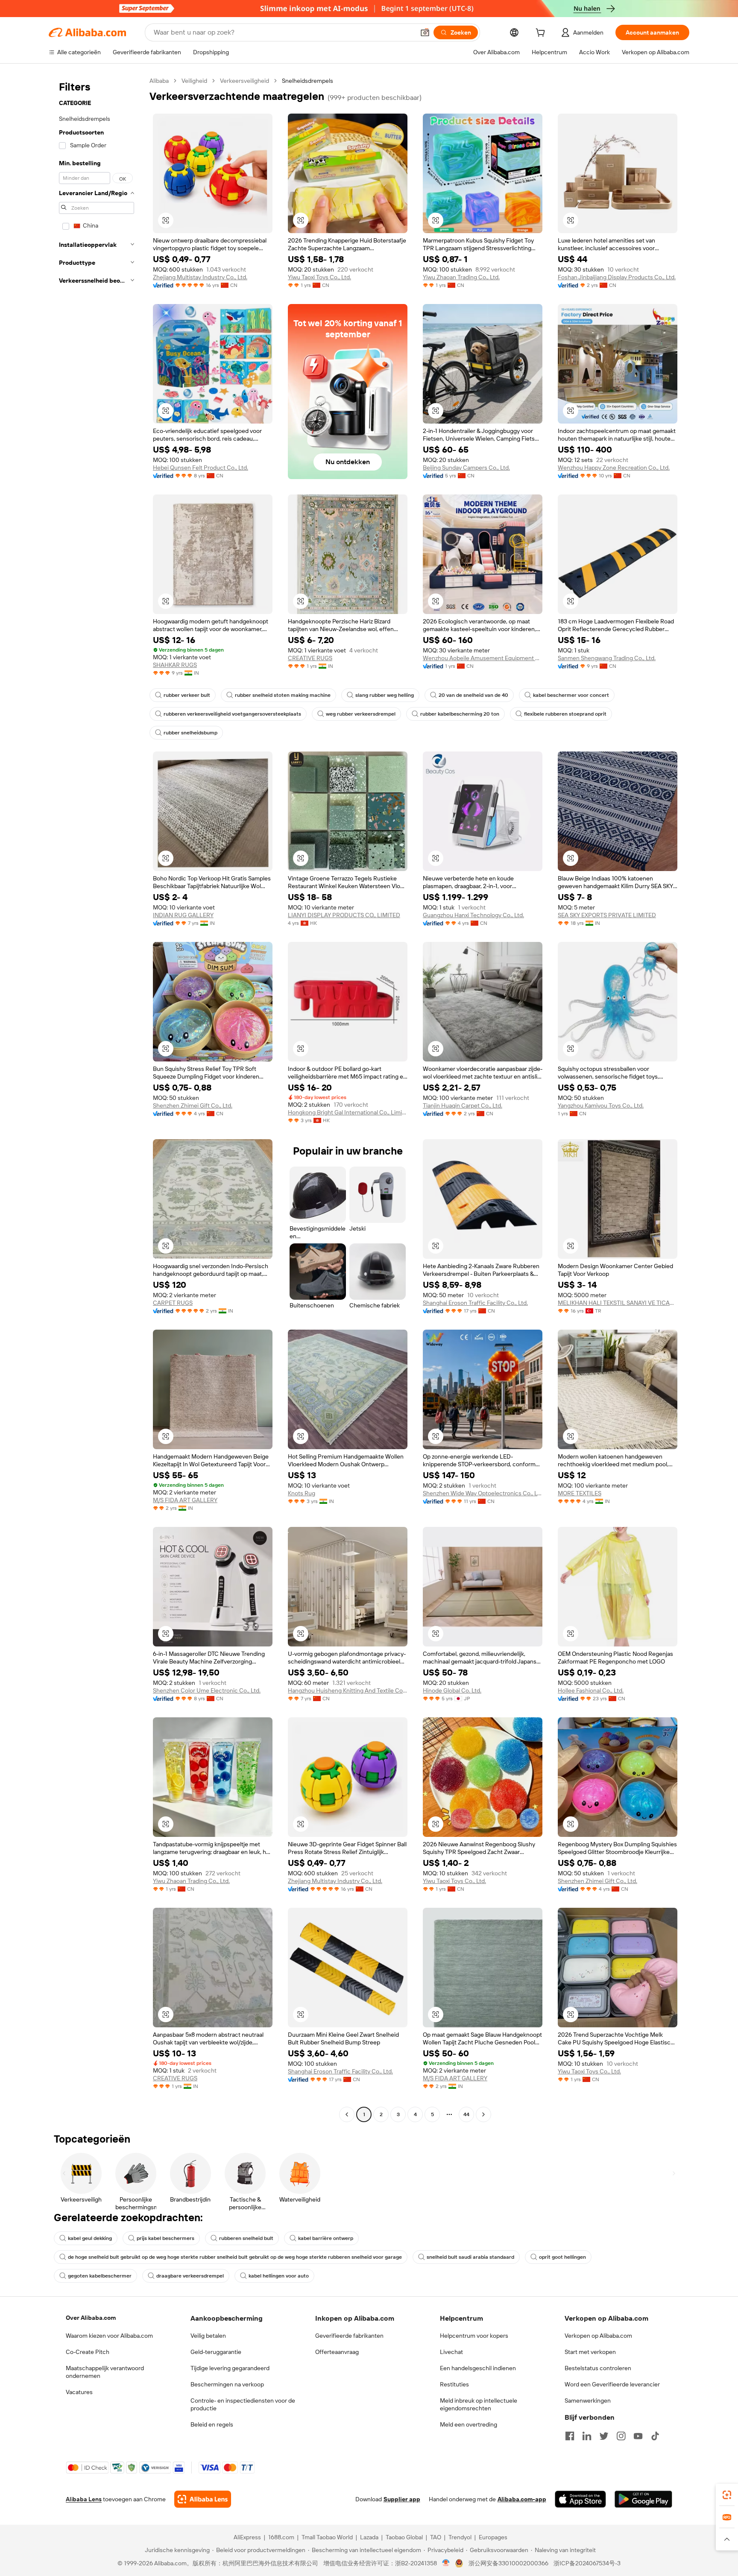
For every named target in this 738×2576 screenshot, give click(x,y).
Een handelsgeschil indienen (478, 2368)
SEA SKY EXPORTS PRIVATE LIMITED (607, 915)
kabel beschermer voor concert (571, 695)
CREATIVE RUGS (310, 658)
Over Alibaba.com (91, 2318)
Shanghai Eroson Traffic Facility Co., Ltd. (475, 1303)
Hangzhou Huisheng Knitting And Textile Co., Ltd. (348, 1690)
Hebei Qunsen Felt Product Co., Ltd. (201, 468)
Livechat (451, 2352)
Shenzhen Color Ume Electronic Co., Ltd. (207, 1690)
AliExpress (247, 2537)
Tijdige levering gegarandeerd (230, 2368)
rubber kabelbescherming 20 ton (460, 714)
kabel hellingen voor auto (279, 2276)
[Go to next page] (483, 2114)
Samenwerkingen (588, 2401)
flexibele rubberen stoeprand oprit (565, 714)
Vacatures (79, 2392)
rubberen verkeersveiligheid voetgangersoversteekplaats (232, 714)
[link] (727, 2495)
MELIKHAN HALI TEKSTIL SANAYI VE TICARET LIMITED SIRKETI (618, 1303)
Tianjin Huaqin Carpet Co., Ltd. (463, 1105)
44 (466, 2114)
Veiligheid (194, 81)
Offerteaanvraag (337, 2352)
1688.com (281, 2537)
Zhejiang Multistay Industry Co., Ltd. (200, 277)
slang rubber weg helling (385, 695)
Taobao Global (404, 2537)
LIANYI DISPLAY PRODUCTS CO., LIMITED (344, 915)
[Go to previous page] (347, 2114)
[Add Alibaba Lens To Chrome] (203, 2499)
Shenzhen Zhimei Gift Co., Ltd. (193, 1105)
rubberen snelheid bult (246, 2238)
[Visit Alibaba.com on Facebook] (570, 2436)
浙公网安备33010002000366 (508, 2563)
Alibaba (159, 81)
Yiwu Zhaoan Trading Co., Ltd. (461, 277)
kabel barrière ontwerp (326, 2238)
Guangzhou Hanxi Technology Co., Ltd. (473, 915)
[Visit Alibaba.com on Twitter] (604, 2436)
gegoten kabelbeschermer (100, 2276)
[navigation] (97, 1099)
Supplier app (402, 2499)
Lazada (369, 2537)
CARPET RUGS (173, 1303)
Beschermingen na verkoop (227, 2384)
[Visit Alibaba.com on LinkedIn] (587, 2436)
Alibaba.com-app (522, 2499)
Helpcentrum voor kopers (474, 2336)
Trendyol (460, 2537)
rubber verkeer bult (187, 695)
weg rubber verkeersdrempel (361, 714)
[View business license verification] (446, 2563)
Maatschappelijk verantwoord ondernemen (105, 2372)
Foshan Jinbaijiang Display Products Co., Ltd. (617, 277)
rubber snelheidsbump (190, 733)
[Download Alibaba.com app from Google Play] (643, 2499)
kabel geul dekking (90, 2238)
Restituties (454, 2384)
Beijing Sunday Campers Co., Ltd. (466, 468)
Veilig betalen (208, 2336)
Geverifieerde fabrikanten (349, 2336)
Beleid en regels (212, 2424)
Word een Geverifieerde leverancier (612, 2384)
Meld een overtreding (469, 2424)
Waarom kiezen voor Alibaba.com (109, 2336)
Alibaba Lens (84, 2499)
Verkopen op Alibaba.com (598, 2336)
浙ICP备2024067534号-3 (587, 2563)
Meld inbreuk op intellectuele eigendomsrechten (479, 2404)
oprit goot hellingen (562, 2257)
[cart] (542, 34)
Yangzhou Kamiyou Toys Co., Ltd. (601, 1105)
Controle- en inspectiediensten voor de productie (243, 2404)
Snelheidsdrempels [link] (307, 81)
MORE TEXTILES (580, 1493)
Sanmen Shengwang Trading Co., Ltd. (607, 658)
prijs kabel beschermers (165, 2238)
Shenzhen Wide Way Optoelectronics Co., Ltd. (483, 1493)
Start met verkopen (590, 2352)
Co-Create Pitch (88, 2352)
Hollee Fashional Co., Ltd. (591, 1690)
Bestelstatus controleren (598, 2368)
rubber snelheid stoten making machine (283, 695)
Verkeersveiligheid (245, 81)
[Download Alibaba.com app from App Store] (580, 2499)
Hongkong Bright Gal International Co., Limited (348, 1112)
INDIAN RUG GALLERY (183, 915)
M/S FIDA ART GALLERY (185, 1500)
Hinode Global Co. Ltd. (452, 1690)
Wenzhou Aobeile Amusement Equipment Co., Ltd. (483, 658)
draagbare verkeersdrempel (190, 2276)
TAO (436, 2537)
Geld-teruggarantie (216, 2352)
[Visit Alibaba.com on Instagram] (621, 2436)
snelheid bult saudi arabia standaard (470, 2257)
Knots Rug (302, 1493)
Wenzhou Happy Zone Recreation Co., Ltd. (614, 468)
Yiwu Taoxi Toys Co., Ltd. (319, 277)
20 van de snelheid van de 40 (473, 695)
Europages (493, 2537)
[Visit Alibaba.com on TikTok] (655, 2436)
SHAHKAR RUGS (175, 665)
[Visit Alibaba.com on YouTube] (638, 2436)
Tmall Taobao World (327, 2537)
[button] (425, 32)
